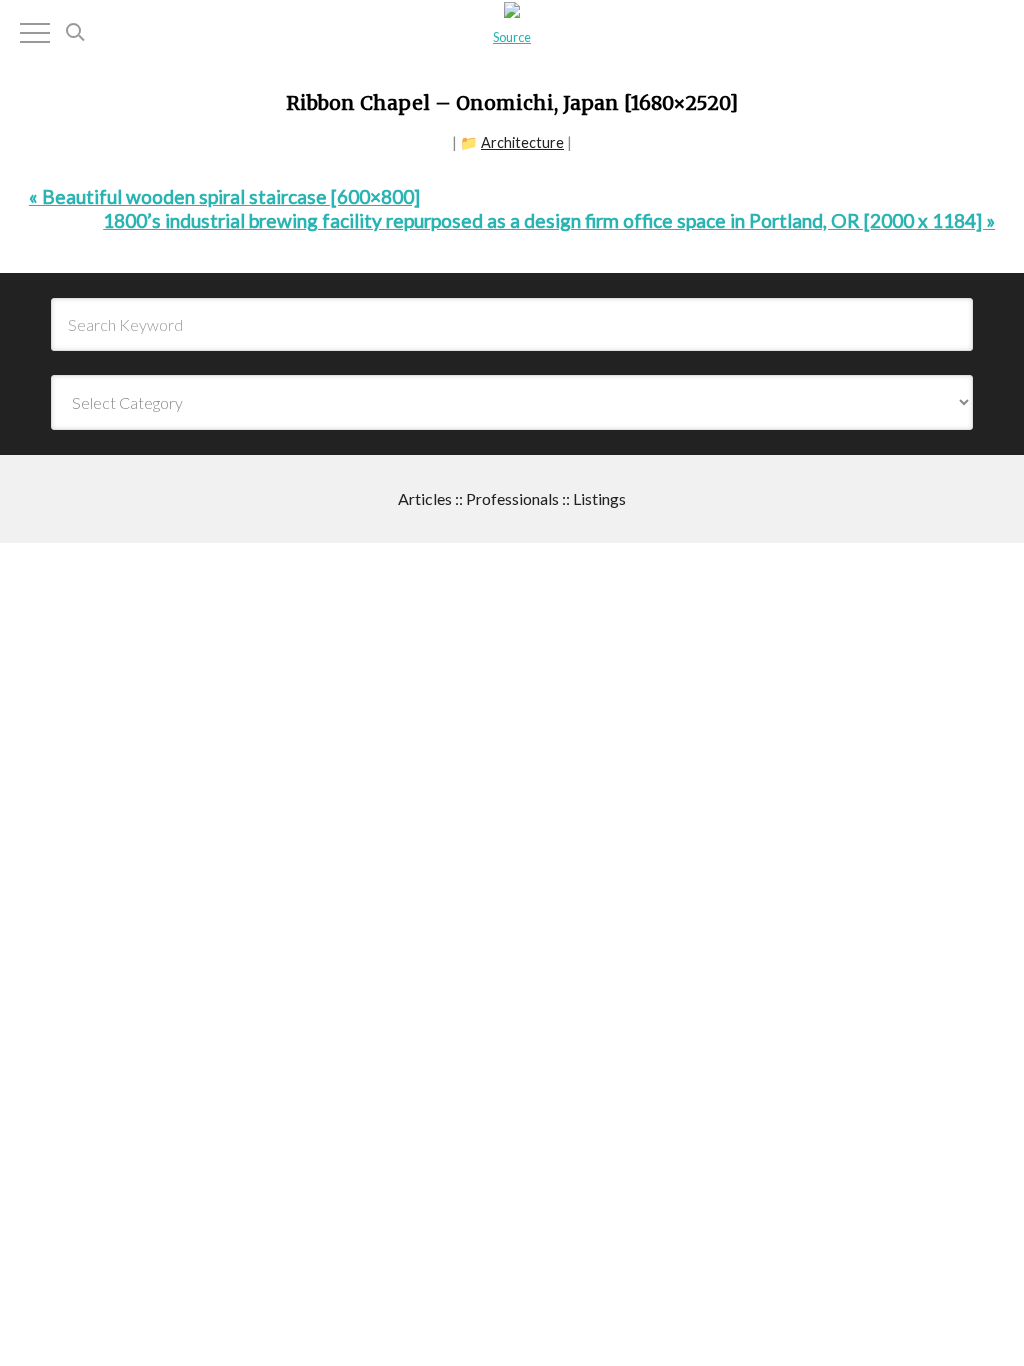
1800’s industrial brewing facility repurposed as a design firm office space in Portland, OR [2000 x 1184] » (549, 220)
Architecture (522, 142)
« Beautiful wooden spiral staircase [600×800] (224, 196)
